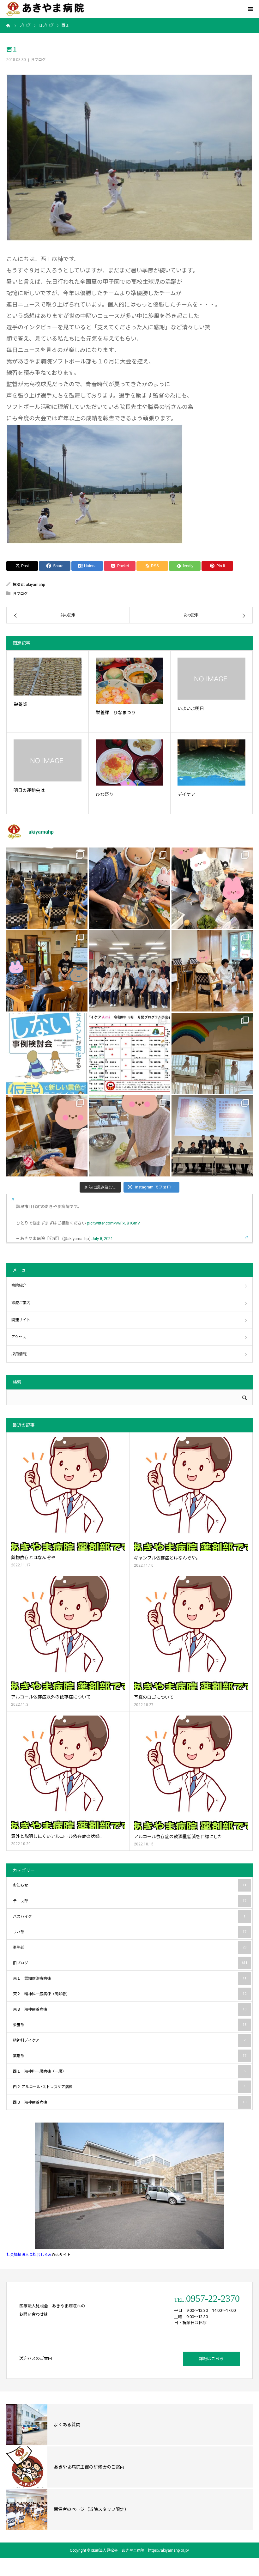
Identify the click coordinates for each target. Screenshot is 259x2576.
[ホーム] (9, 25)
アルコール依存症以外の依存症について (51, 1697)
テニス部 (130, 1901)
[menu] (250, 9)
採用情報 (19, 1354)
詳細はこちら (211, 2359)
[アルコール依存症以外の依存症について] (68, 1633)
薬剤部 (130, 2056)
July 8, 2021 (102, 1239)
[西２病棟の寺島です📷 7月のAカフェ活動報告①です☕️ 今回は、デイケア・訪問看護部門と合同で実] (47, 971)
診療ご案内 (21, 1303)
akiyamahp (35, 585)
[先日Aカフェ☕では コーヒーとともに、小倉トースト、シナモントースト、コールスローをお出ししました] (129, 1136)
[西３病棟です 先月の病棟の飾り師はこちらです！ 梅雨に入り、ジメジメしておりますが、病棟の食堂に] (212, 1053)
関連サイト (21, 1320)
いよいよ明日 (191, 708)
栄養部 (20, 704)
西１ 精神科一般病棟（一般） (129, 2071)
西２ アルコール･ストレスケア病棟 (129, 2087)
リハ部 (130, 1932)
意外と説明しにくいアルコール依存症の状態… (57, 1836)
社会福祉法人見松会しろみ (29, 2255)
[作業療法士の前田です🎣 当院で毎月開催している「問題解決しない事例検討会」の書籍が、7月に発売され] (47, 1053)
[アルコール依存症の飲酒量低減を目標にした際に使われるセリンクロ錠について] (191, 1773)
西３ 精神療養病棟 (130, 2102)
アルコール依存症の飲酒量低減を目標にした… (180, 1837)
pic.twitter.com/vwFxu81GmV (113, 1223)
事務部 (130, 1947)
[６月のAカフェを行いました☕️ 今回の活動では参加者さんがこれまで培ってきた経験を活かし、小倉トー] (47, 1136)
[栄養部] (48, 677)
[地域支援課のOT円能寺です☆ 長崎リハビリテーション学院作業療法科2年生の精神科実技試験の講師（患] (129, 971)
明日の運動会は (29, 790)
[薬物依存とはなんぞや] (68, 1494)
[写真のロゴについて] (191, 1633)
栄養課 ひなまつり (116, 713)
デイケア (186, 794)
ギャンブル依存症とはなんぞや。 (167, 1558)
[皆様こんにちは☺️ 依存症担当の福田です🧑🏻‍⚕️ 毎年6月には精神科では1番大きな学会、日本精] (212, 1136)
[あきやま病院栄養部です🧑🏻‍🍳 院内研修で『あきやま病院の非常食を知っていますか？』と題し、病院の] (47, 888)
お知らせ (130, 1885)
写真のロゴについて (154, 1697)
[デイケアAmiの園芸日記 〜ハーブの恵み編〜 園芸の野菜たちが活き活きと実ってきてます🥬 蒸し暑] (212, 888)
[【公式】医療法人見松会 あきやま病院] (45, 9)
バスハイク (129, 1917)
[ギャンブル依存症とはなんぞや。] (191, 1494)
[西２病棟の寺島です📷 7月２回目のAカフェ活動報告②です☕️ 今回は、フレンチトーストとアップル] (129, 888)
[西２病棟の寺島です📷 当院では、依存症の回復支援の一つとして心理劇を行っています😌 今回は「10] (212, 971)
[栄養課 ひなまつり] (130, 681)
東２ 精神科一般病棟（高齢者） (130, 1994)
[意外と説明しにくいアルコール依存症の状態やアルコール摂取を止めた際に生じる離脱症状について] (68, 1772)
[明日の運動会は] (48, 760)
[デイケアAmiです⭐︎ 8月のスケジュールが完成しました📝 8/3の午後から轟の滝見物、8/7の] (129, 1053)
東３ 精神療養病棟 (130, 2009)
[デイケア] (211, 762)
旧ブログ (38, 60)
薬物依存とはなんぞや (33, 1558)
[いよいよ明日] (211, 679)
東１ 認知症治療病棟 (130, 1978)
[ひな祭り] (130, 762)
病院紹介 (19, 1285)
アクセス (19, 1337)
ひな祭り (105, 794)
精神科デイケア (129, 2040)
